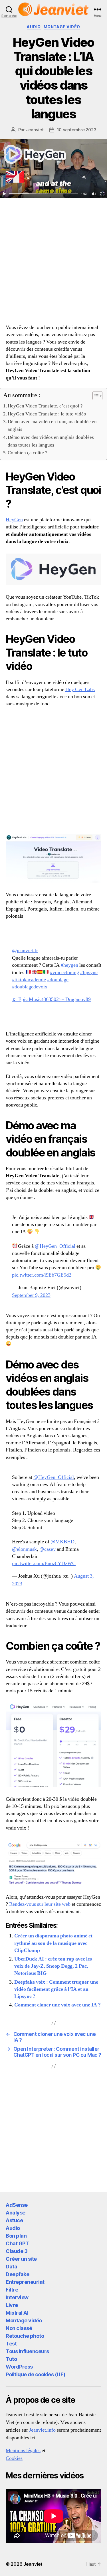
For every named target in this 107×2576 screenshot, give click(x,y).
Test (11, 2344)
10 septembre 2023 (77, 130)
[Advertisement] (53, 266)
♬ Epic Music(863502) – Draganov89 (51, 999)
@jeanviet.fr (25, 951)
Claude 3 (17, 2251)
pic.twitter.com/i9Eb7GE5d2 (42, 1275)
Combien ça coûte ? (28, 453)
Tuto (11, 2359)
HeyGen (14, 520)
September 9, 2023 (31, 1295)
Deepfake (17, 2274)
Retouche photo (25, 2336)
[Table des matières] (97, 396)
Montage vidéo (62, 27)
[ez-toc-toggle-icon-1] (95, 396)
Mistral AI (17, 2313)
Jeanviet (35, 130)
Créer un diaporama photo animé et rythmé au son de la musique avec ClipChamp (53, 1943)
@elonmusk (24, 1549)
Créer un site (21, 2259)
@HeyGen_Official (55, 1246)
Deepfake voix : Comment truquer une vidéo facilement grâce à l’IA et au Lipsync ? (56, 1989)
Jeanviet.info (42, 2430)
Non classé (19, 2328)
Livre (12, 2305)
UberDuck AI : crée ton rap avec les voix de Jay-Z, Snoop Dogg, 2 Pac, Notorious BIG (53, 1966)
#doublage (58, 980)
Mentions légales (23, 2451)
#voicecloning (64, 973)
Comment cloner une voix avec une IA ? (57, 2005)
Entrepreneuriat (25, 2282)
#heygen (69, 965)
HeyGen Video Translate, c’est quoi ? (45, 406)
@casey (48, 1549)
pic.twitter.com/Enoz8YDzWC (44, 1563)
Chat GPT (17, 2243)
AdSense (17, 2205)
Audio (34, 27)
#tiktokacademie (29, 980)
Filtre (12, 2290)
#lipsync (89, 973)
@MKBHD (62, 1542)
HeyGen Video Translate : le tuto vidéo (47, 414)
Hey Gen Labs (80, 690)
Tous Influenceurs (27, 2351)
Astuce (14, 2220)
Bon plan (16, 2236)
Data (11, 2267)
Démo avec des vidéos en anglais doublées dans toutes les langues (51, 441)
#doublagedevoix (30, 987)
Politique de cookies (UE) (36, 2374)
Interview (17, 2297)
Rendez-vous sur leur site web (40, 1904)
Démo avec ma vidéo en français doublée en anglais (52, 425)
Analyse (16, 2213)
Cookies (14, 2458)
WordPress (19, 2367)
